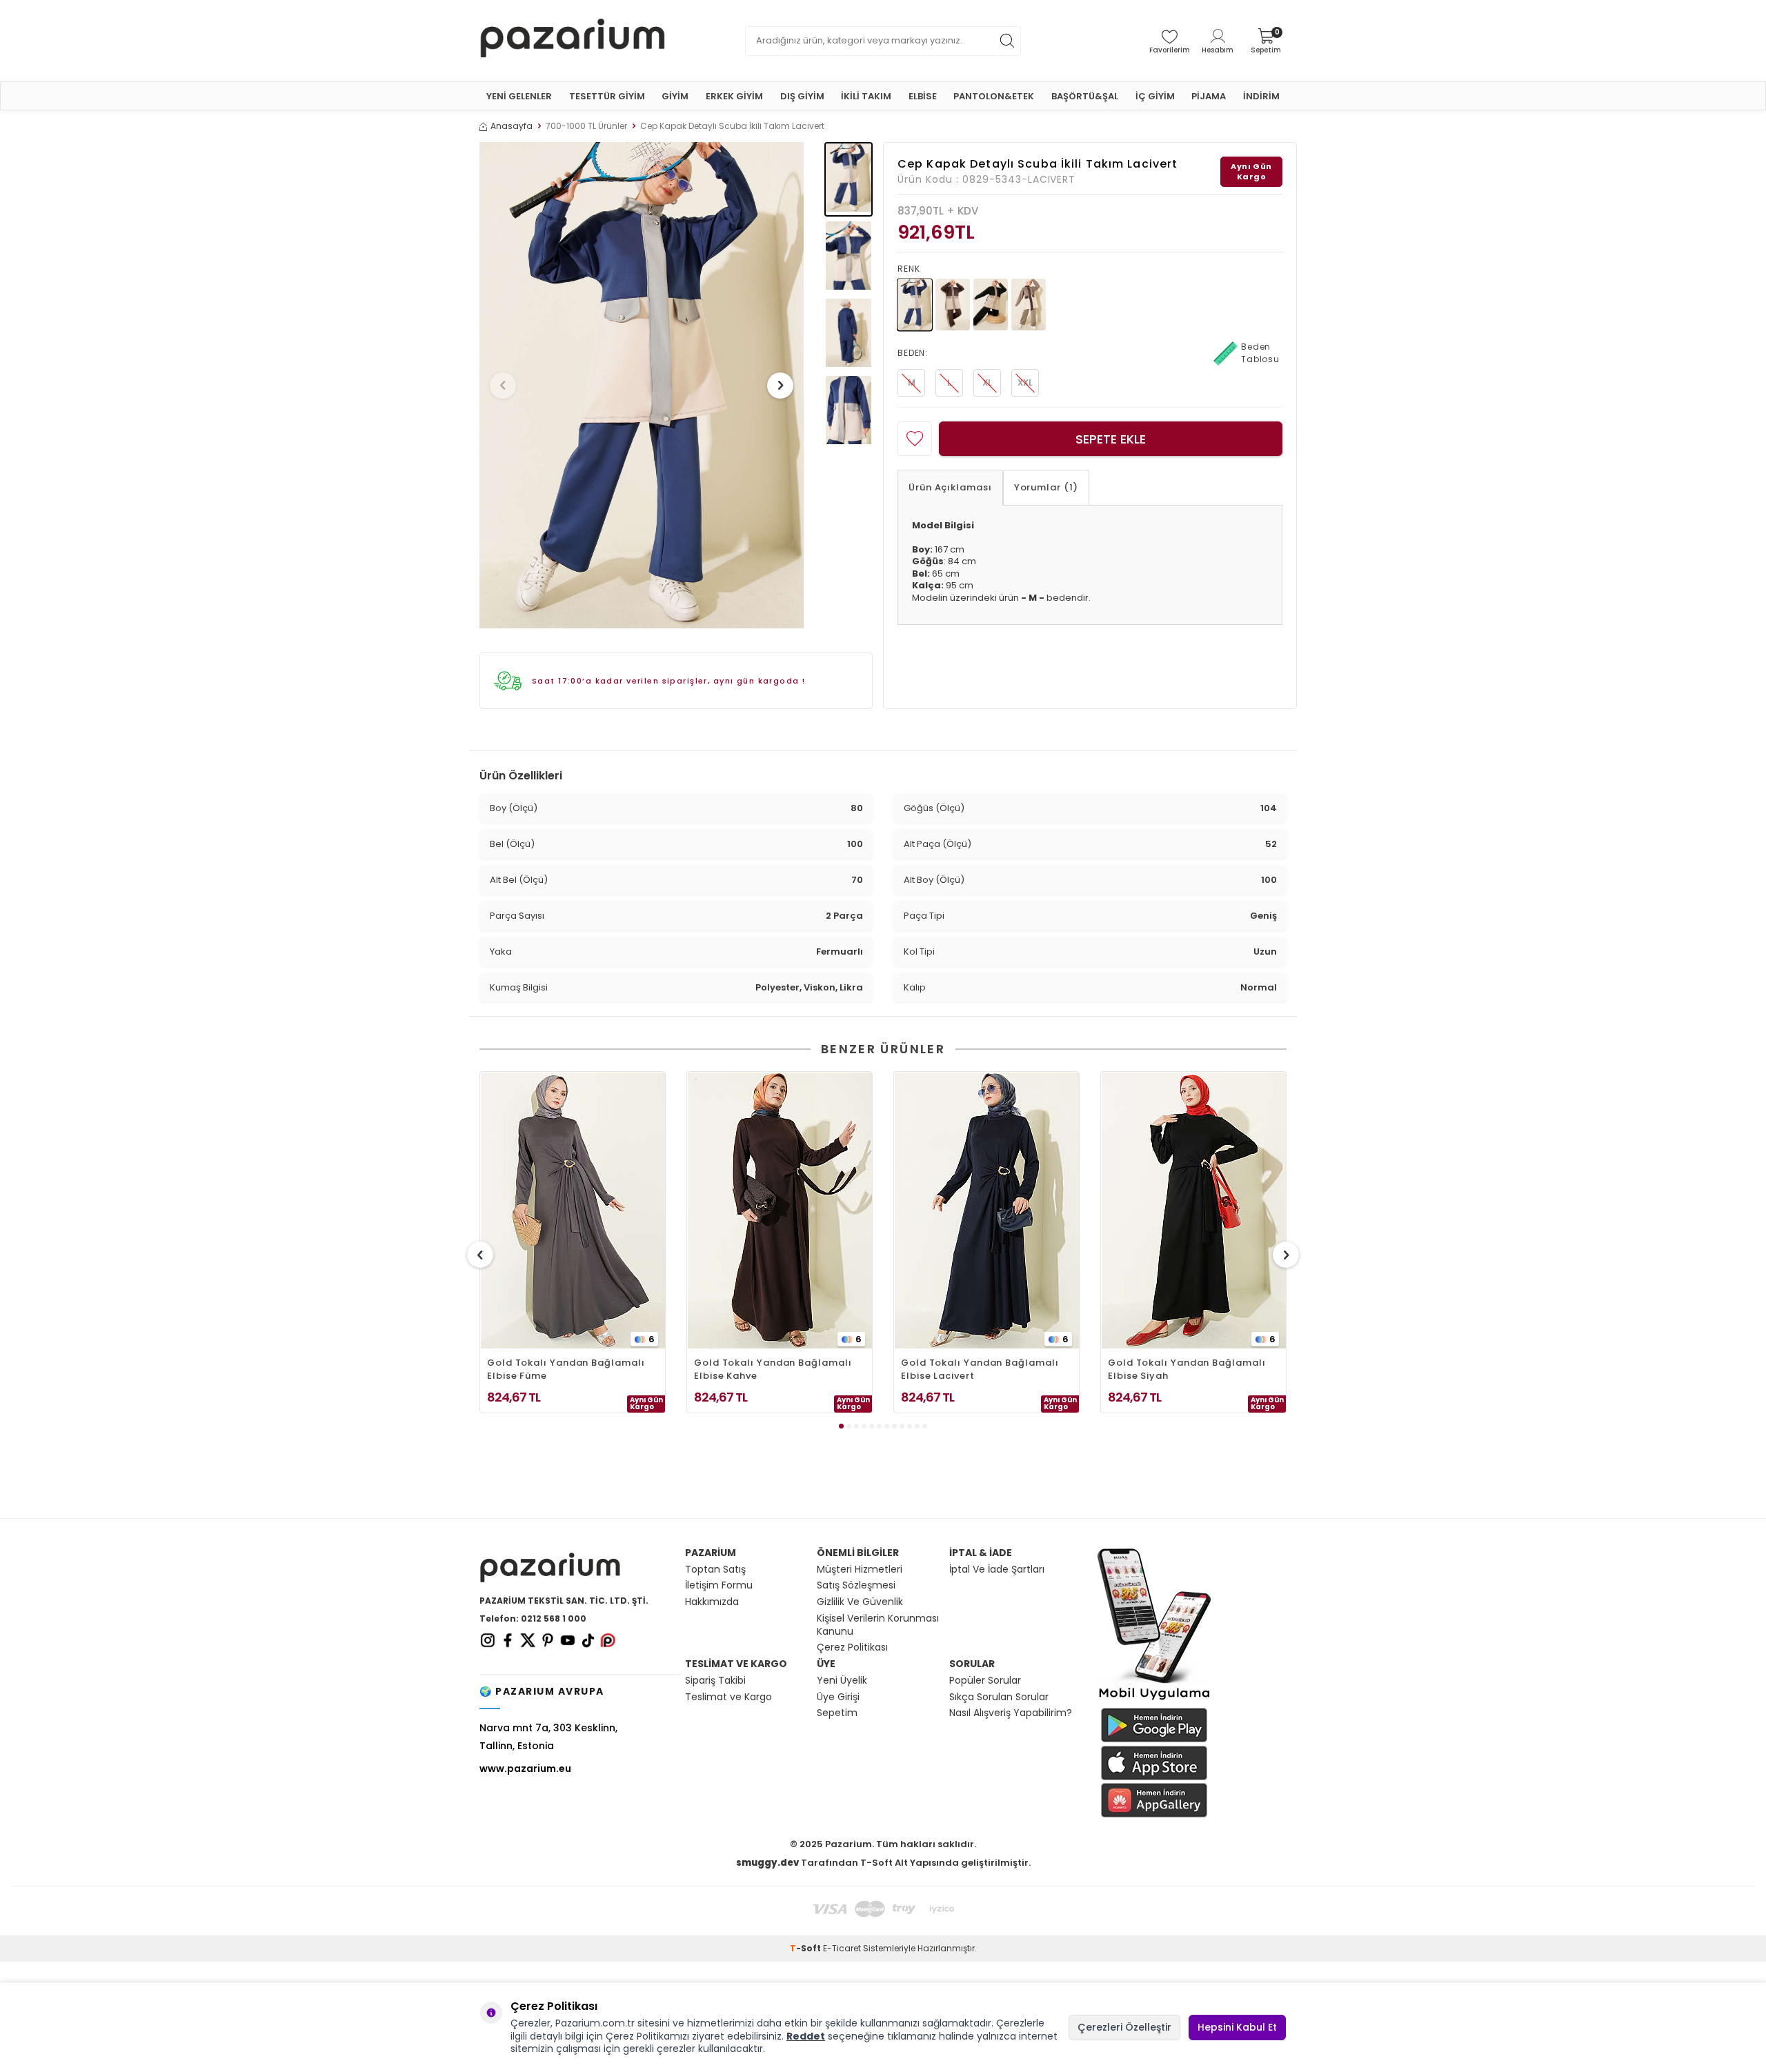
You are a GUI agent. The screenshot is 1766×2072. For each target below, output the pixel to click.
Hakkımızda (712, 1602)
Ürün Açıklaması (950, 487)
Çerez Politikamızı (647, 2036)
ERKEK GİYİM (734, 96)
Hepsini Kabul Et (1237, 2027)
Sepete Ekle (1111, 439)
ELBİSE (923, 96)
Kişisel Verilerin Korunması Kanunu (878, 1625)
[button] (503, 386)
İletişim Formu (719, 1585)
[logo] (573, 41)
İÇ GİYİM (1155, 96)
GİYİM (675, 96)
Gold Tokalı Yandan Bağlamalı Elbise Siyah (1187, 1369)
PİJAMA (1209, 96)
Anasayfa (512, 126)
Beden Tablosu (1260, 353)
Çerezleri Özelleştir (1124, 2027)
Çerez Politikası (852, 1647)
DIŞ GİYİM (802, 96)
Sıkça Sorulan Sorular (999, 1697)
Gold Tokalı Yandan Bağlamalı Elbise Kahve (773, 1369)
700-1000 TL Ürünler (586, 126)
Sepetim (837, 1713)
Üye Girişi (838, 1697)
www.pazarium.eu (525, 1769)
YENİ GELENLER (519, 96)
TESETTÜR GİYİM (607, 96)
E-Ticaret (842, 1948)
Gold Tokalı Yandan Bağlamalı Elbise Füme (566, 1369)
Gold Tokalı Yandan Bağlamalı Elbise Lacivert (980, 1369)
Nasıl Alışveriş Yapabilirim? (1011, 1713)
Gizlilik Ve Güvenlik (860, 1602)
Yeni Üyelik (842, 1681)
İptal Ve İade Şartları (997, 1570)
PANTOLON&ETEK (994, 96)
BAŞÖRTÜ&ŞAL (1085, 96)
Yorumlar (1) (1046, 487)
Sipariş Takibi (715, 1681)
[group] (642, 385)
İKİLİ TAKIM (866, 96)
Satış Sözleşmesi (856, 1585)
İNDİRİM (1261, 96)
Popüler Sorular (985, 1681)
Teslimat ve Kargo (728, 1697)
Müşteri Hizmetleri (860, 1570)
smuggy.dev (767, 1863)
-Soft (806, 1948)
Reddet (806, 2036)
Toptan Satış (715, 1570)
